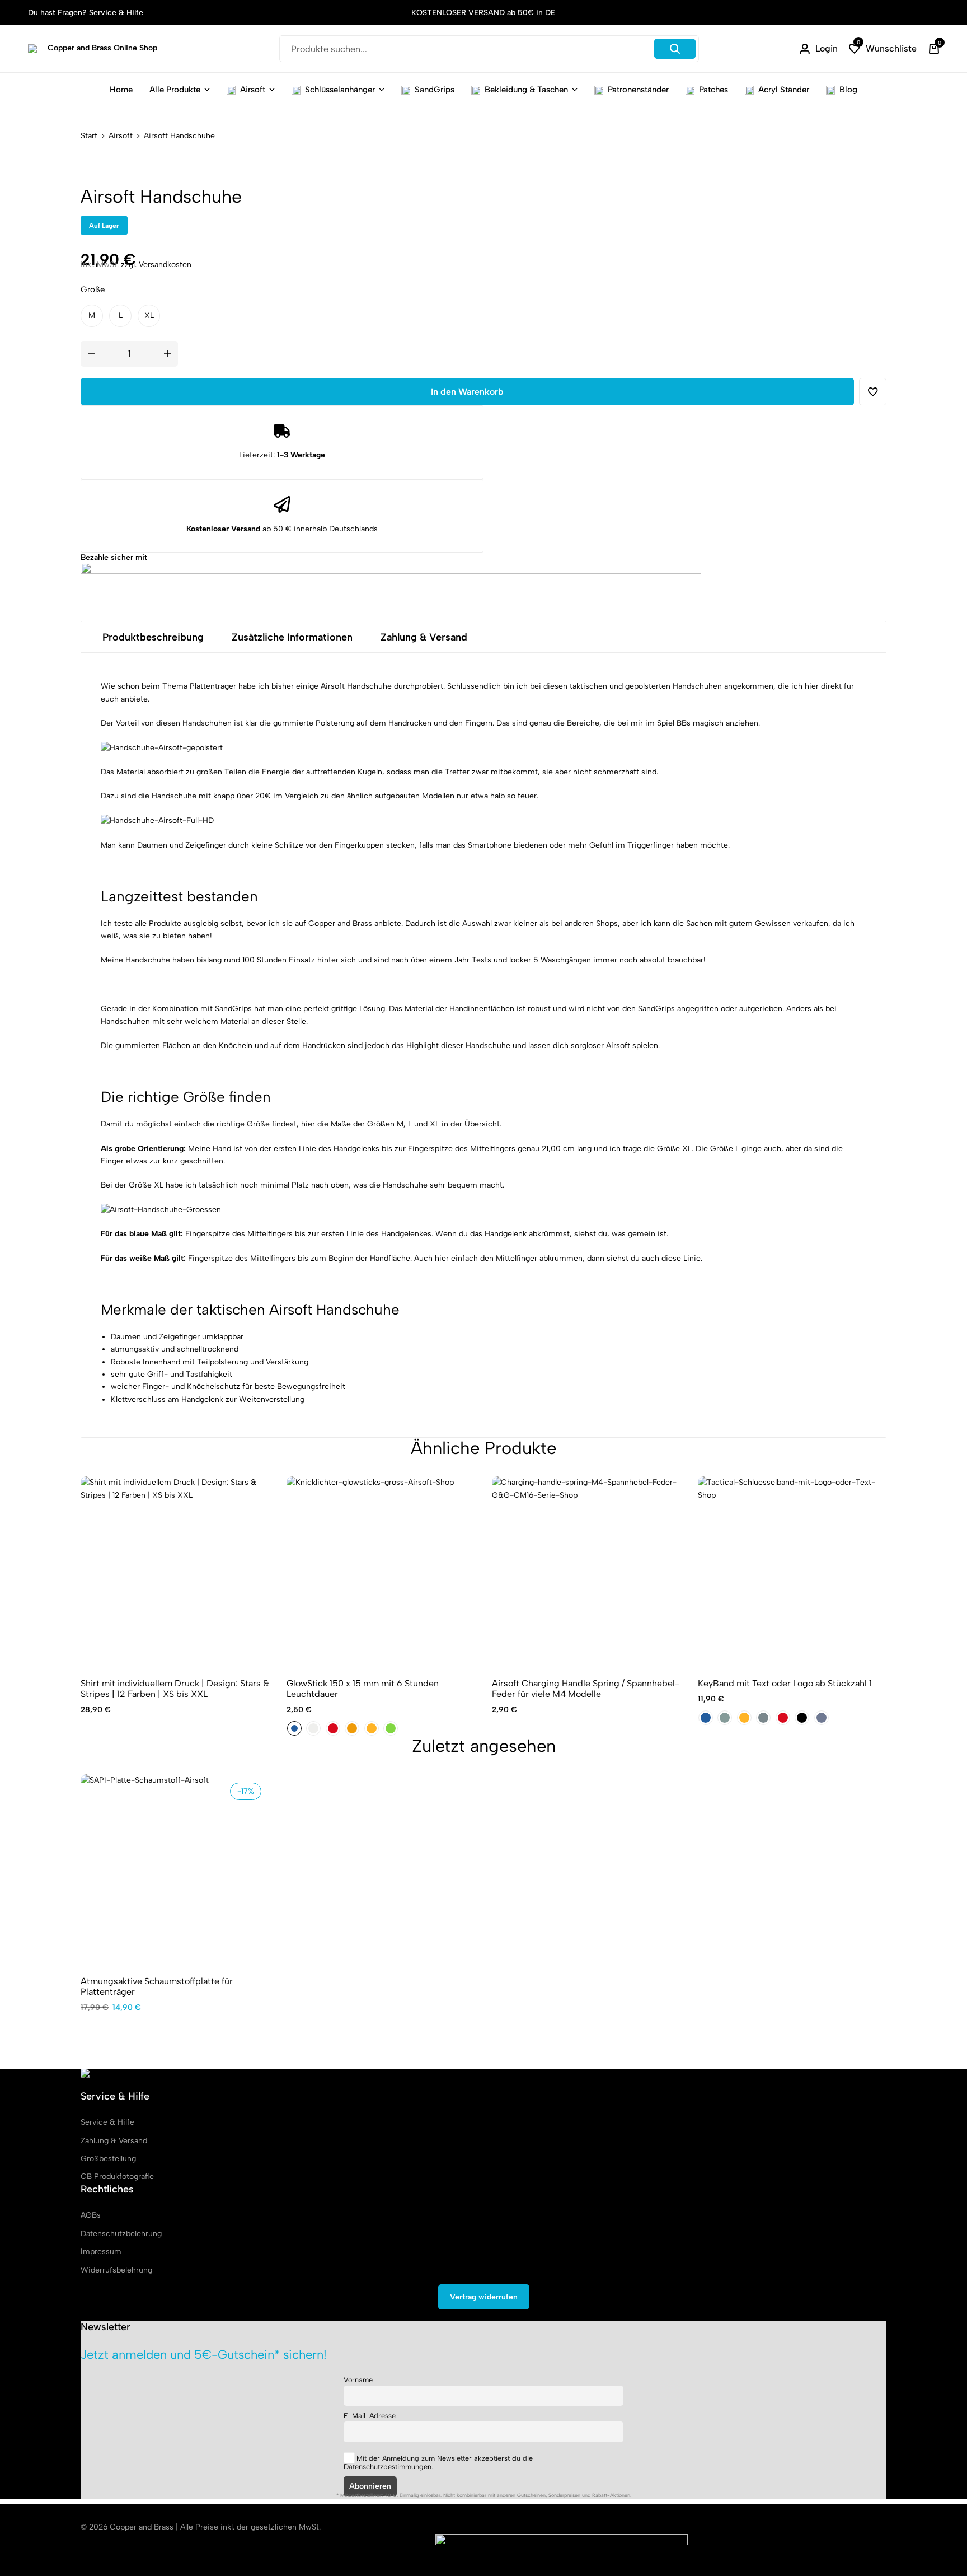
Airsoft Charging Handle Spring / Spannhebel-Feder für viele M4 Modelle (586, 1689)
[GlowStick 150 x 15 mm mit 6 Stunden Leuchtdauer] (381, 1571)
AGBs (91, 2215)
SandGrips (435, 90)
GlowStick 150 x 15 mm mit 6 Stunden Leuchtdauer (363, 1689)
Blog (848, 90)
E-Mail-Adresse (370, 2416)
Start (89, 136)
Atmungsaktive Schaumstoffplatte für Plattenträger (157, 1986)
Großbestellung (108, 2159)
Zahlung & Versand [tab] (424, 637)
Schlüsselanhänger (340, 90)
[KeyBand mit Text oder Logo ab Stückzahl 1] (792, 1571)
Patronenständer (638, 90)
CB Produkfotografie (117, 2177)
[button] (883, 49)
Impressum (101, 2252)
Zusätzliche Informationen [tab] (292, 637)
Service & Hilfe (116, 13)
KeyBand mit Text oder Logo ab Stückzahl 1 (785, 1683)
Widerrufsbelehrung (116, 2270)
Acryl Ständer (784, 90)
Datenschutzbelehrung (121, 2234)
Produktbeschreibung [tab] (153, 637)
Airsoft (253, 90)
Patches (713, 90)
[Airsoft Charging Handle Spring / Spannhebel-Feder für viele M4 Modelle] (586, 1571)
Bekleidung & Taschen (526, 90)
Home (121, 90)
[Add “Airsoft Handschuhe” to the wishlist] (873, 392)
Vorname (358, 2380)
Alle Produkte (175, 90)
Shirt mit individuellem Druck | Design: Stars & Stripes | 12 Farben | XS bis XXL (175, 1689)
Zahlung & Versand (114, 2141)
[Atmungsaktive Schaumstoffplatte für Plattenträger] (175, 1869)
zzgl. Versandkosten (156, 265)
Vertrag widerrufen (484, 2297)
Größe (93, 289)
